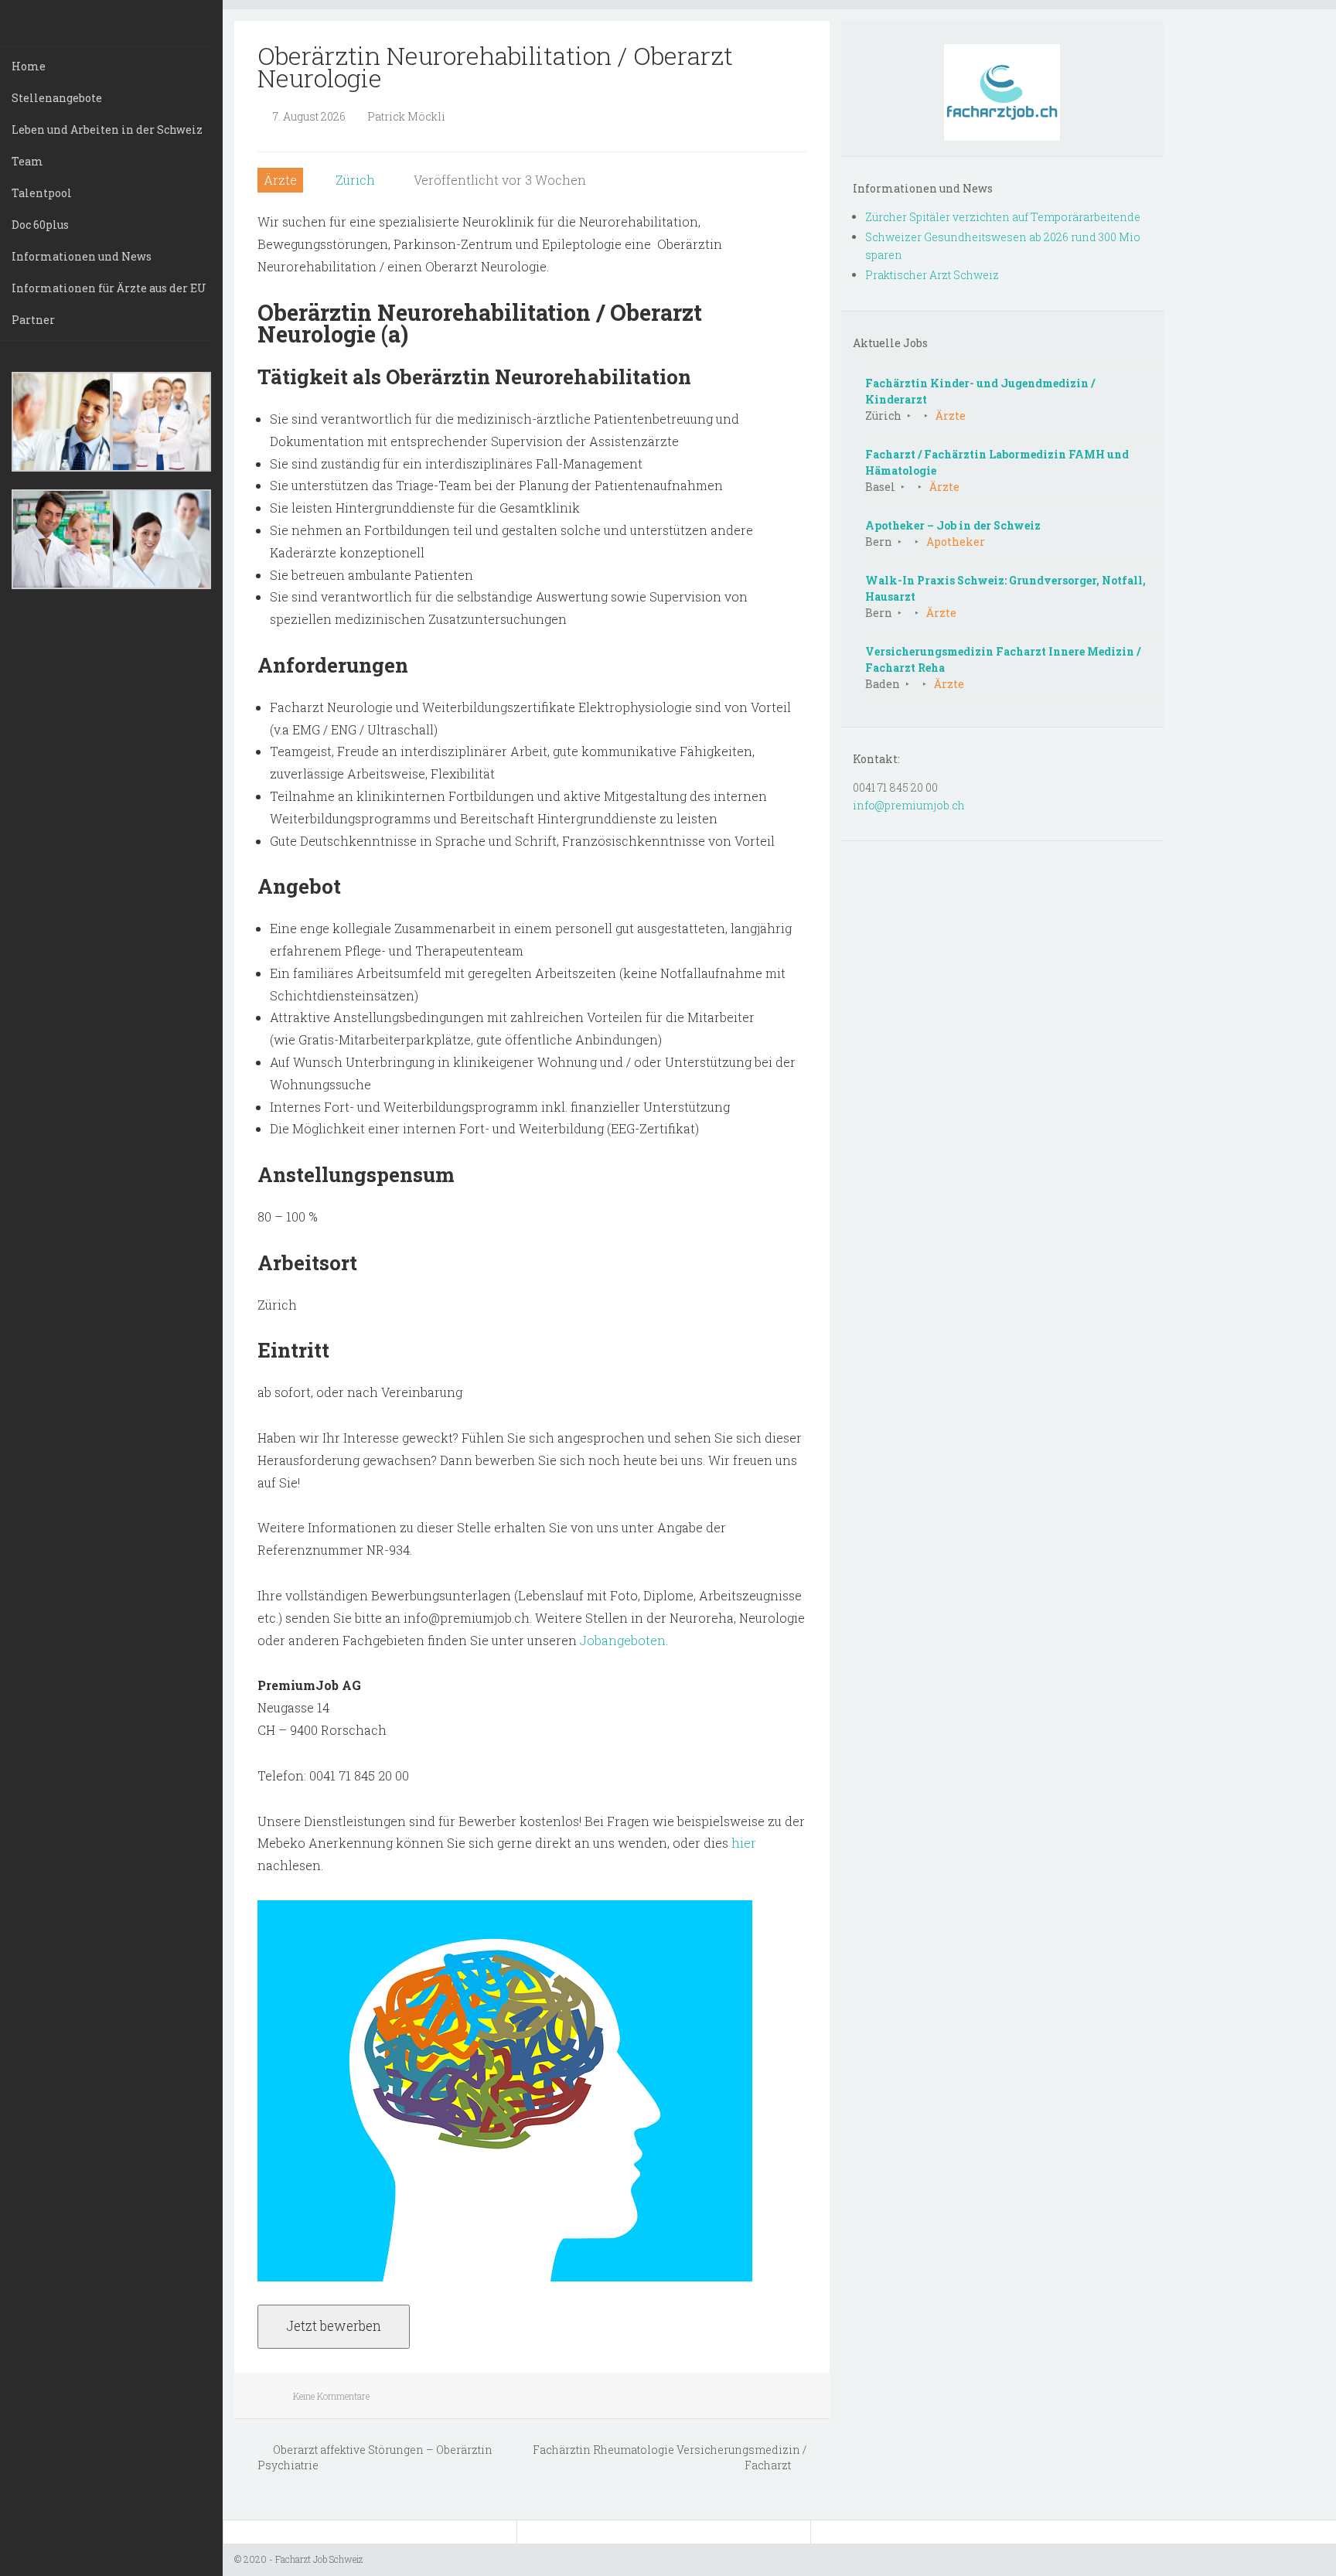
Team (27, 161)
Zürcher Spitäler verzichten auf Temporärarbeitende (1003, 217)
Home (29, 66)
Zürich (355, 180)
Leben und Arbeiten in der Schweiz (107, 129)
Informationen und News (82, 256)
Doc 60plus (40, 225)
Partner (33, 320)
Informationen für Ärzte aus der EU (109, 288)
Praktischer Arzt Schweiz (932, 275)
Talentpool (42, 193)
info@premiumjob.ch (909, 805)
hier (744, 1843)
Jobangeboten (623, 1640)
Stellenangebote (57, 98)
